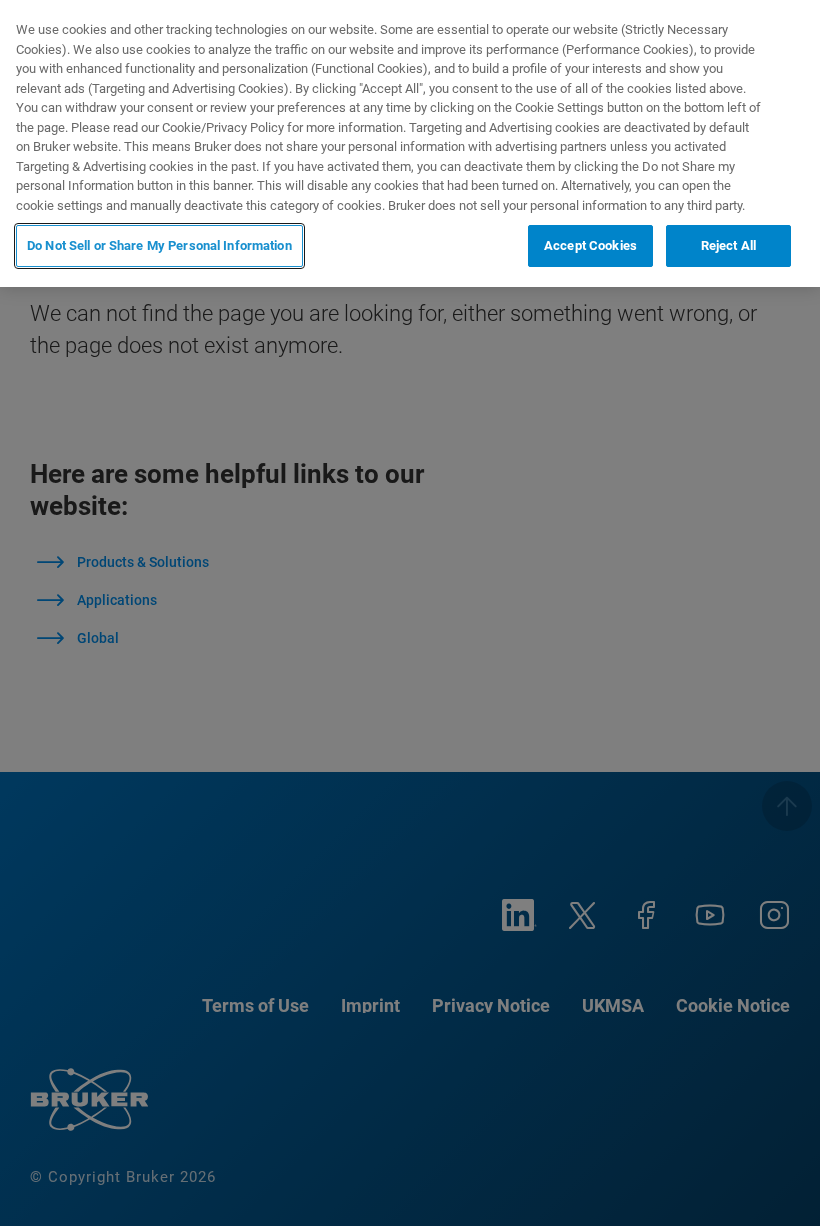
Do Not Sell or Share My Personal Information (159, 245)
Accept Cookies (590, 245)
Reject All (728, 245)
